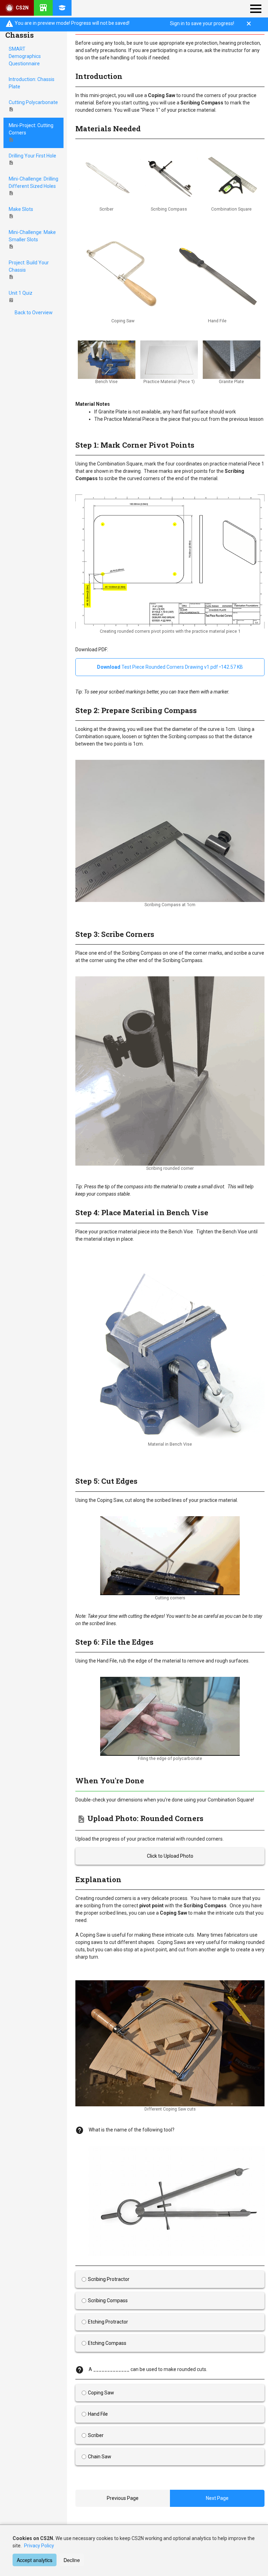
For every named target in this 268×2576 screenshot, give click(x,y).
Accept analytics (35, 2560)
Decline (72, 2560)
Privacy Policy (39, 2546)
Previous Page (123, 2498)
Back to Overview (34, 313)
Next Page (217, 2498)
